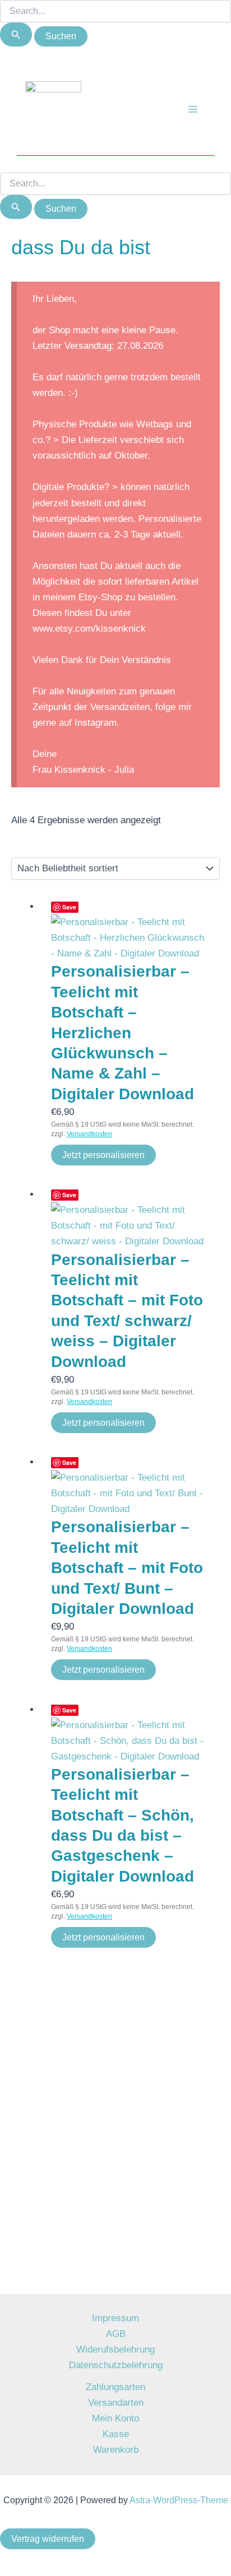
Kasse (116, 2434)
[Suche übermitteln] (16, 34)
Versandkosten (89, 1134)
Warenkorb (116, 2450)
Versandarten (116, 2403)
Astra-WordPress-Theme (179, 2500)
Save (69, 907)
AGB (116, 2334)
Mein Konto (115, 2418)
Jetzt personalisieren (103, 1155)
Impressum (115, 2318)
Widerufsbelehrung (115, 2349)
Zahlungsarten (115, 2387)
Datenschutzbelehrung (116, 2365)
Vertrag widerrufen (48, 2539)
